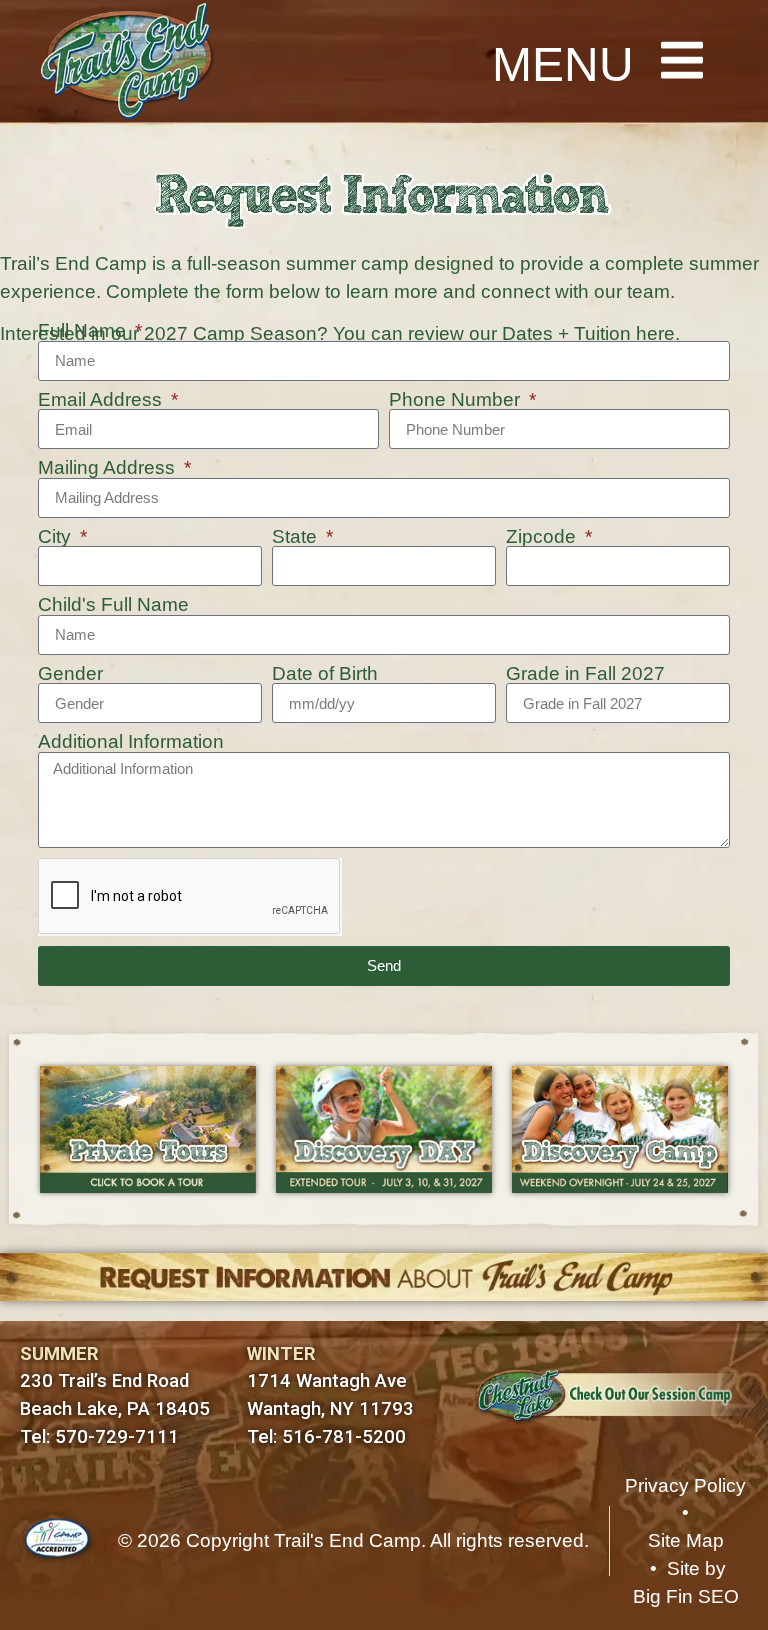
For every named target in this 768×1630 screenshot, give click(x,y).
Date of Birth (325, 674)
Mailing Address (109, 468)
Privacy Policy (685, 1485)
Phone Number (457, 400)
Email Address (102, 400)
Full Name (84, 331)
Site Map (686, 1540)
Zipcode (543, 537)
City (57, 537)
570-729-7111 (117, 1437)
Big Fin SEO (686, 1596)
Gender (70, 674)
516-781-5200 (344, 1437)
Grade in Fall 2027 (585, 674)
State (297, 537)
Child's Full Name (113, 605)
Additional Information (131, 742)
